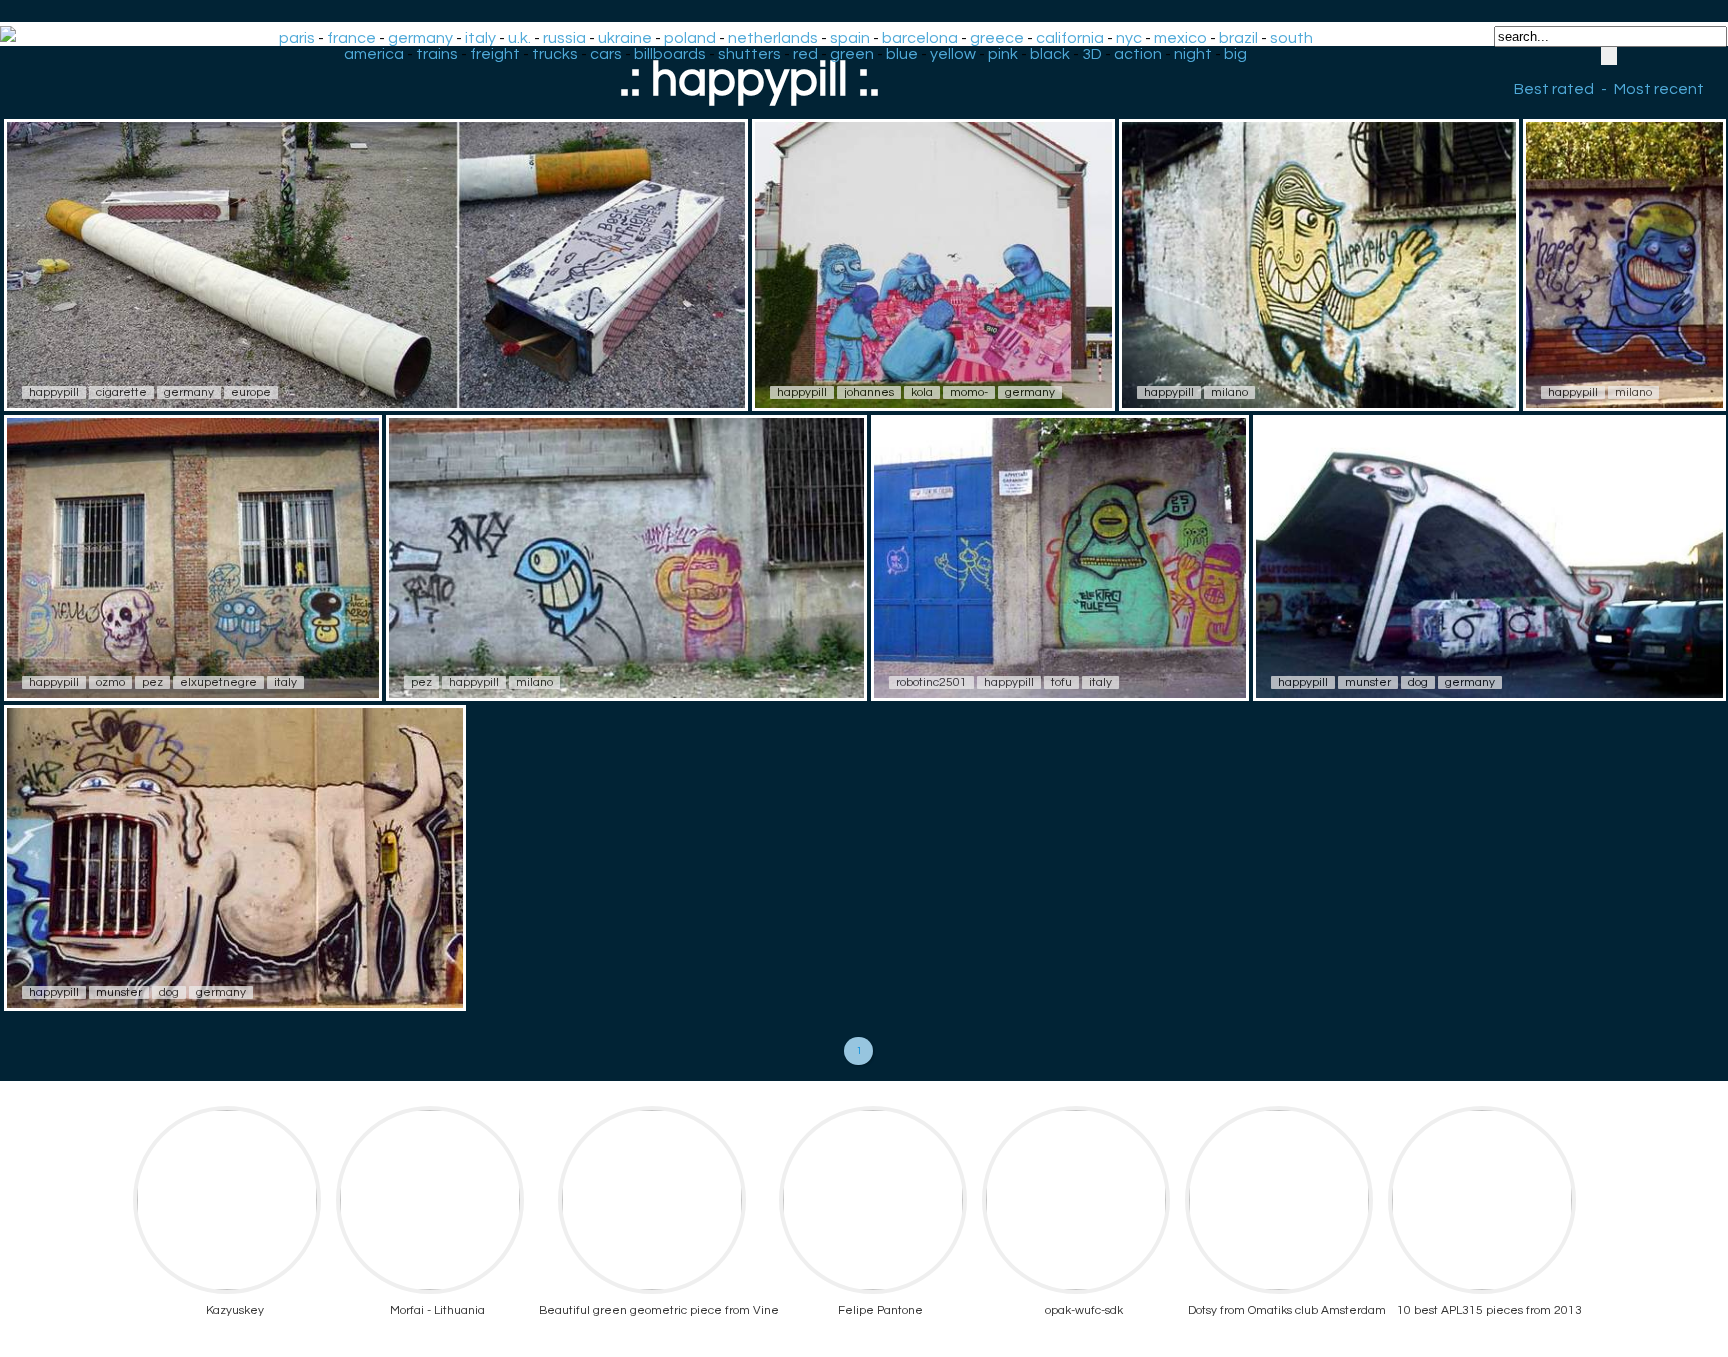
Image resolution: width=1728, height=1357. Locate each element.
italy (480, 38)
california (1070, 38)
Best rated (1554, 89)
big (1235, 54)
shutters (749, 54)
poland (690, 38)
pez (152, 682)
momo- (969, 392)
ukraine (625, 38)
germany (420, 38)
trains (437, 54)
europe (251, 392)
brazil (1238, 38)
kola (922, 392)
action (1138, 54)
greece (997, 38)
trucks (555, 54)
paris (297, 38)
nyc (1129, 38)
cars (606, 54)
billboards (670, 54)
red (805, 54)
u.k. (519, 38)
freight (495, 54)
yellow (953, 54)
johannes (869, 392)
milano (1229, 392)
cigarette (121, 392)
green (852, 54)
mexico (1180, 38)
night (1193, 54)
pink (1003, 54)
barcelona (920, 38)
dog (1418, 682)
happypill (54, 392)
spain (850, 38)
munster (1368, 682)
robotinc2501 (931, 682)
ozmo (110, 682)
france (351, 38)
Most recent (1659, 89)
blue (902, 54)
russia (564, 38)
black (1050, 54)
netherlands (773, 38)
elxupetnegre (218, 682)
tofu (1061, 682)
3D (1092, 54)
